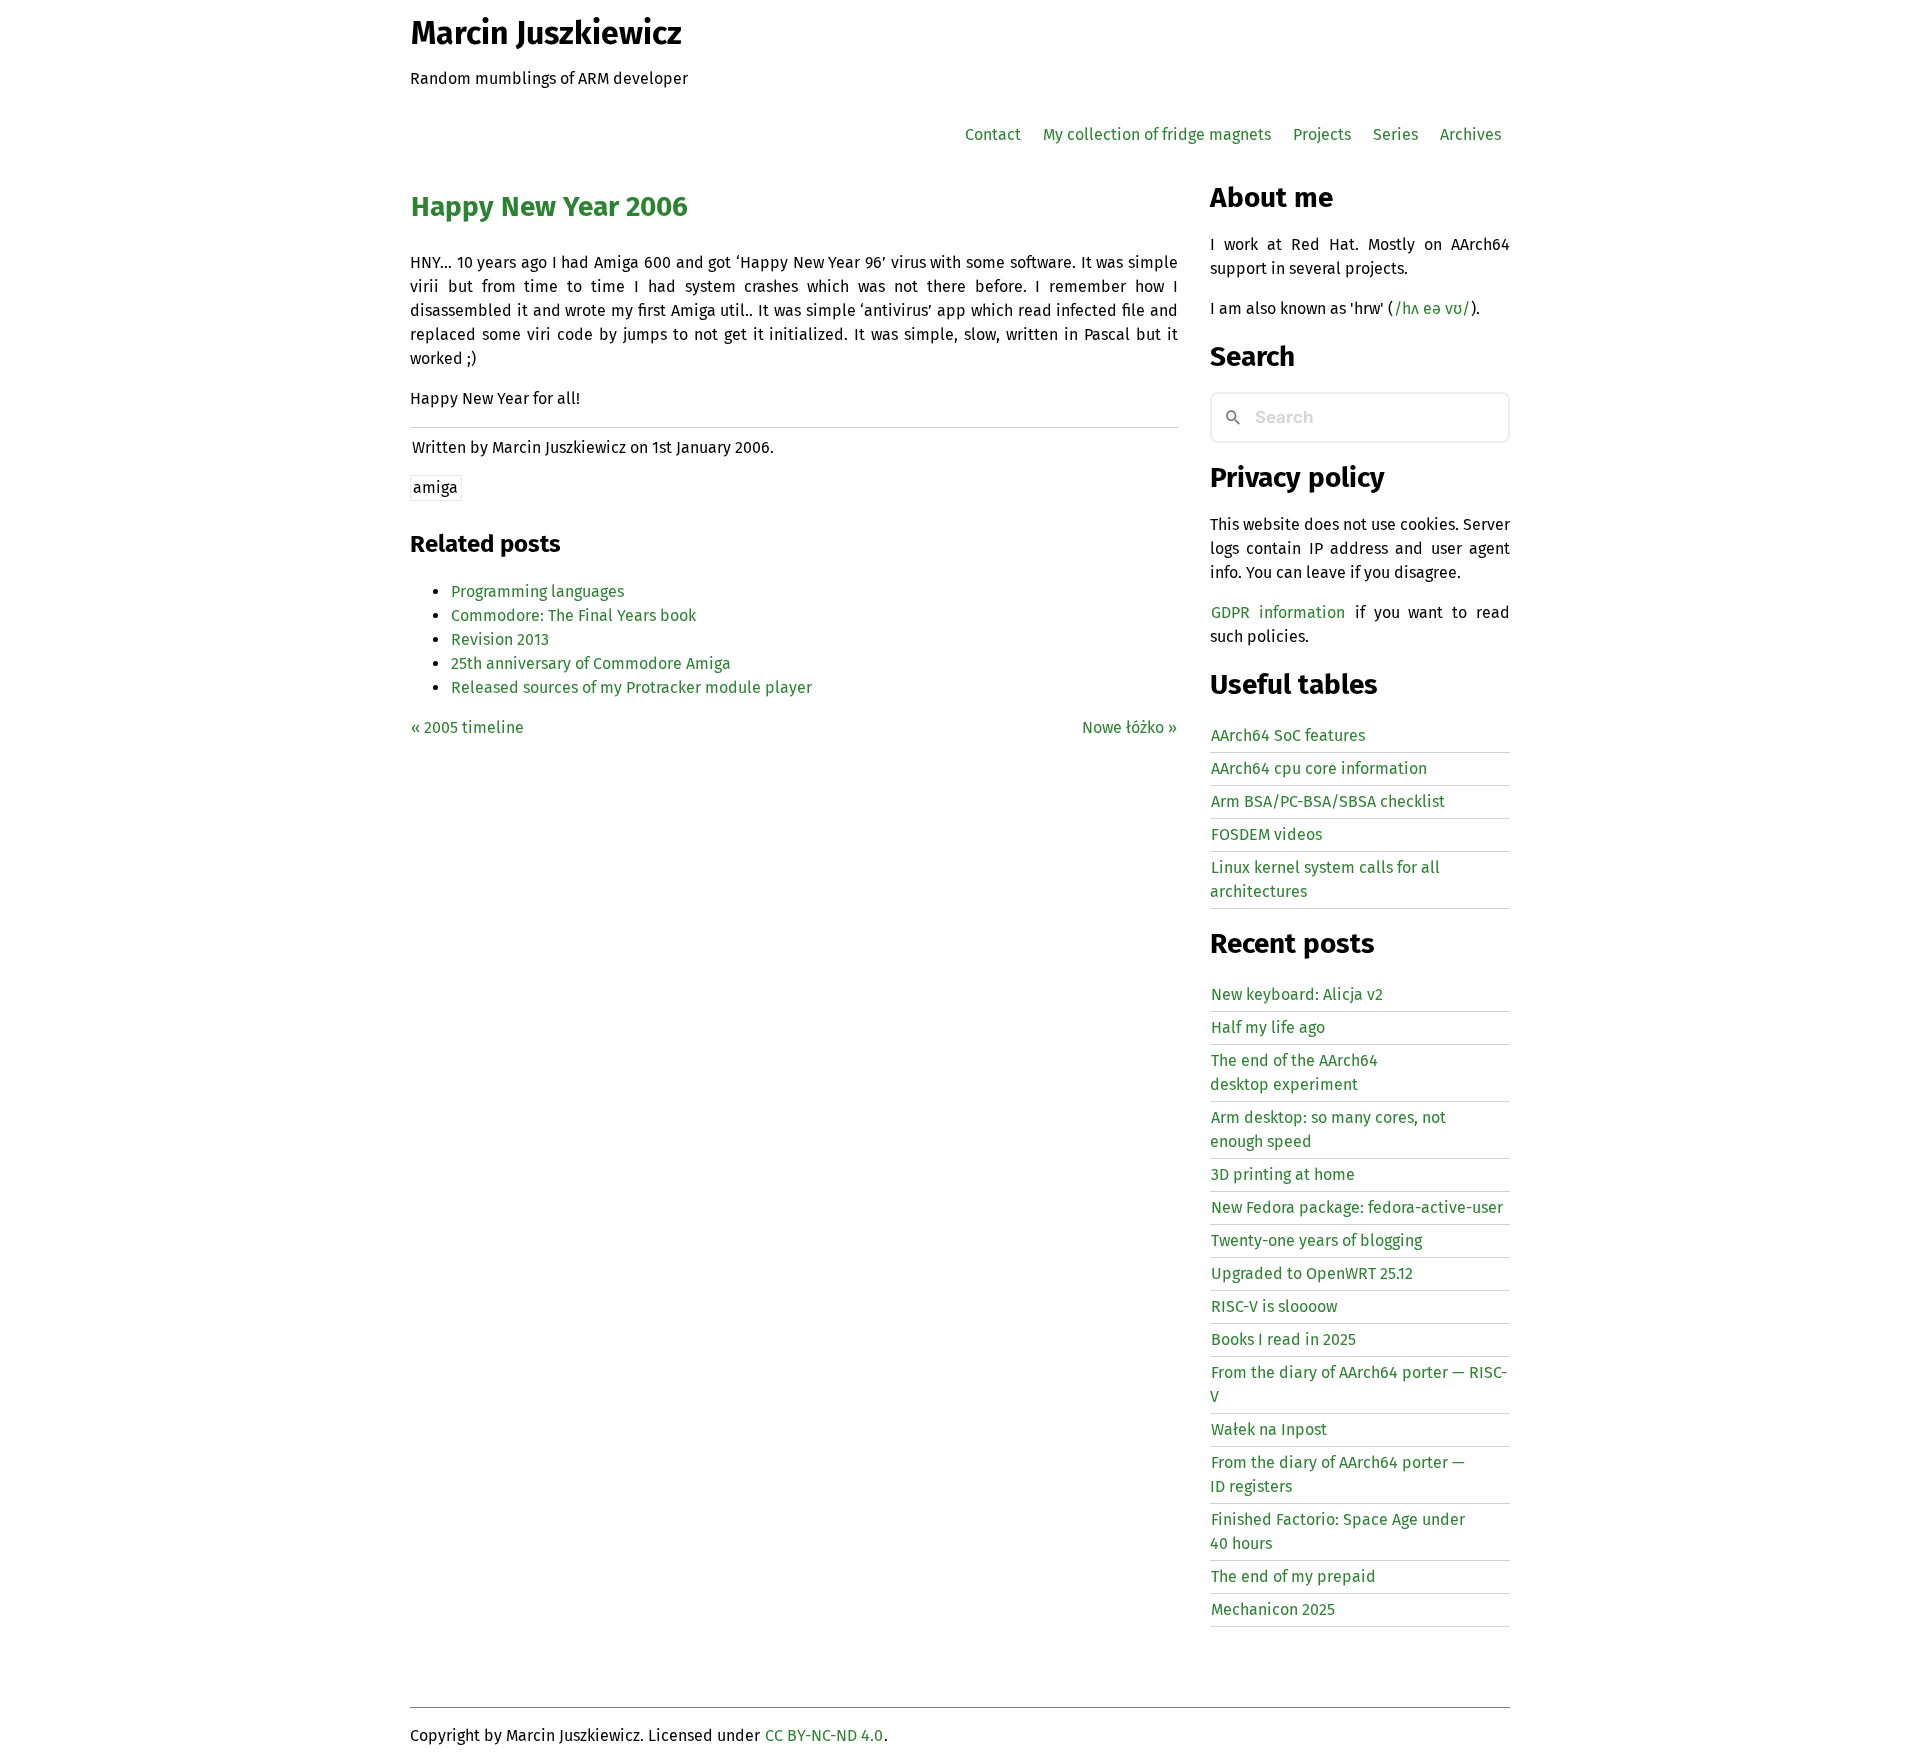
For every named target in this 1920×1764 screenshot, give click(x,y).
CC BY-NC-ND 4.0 (824, 1735)
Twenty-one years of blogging (1316, 1240)
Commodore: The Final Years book (573, 615)
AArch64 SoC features (1288, 735)
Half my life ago (1268, 1027)
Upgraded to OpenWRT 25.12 (1312, 1273)
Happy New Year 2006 (549, 206)
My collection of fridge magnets (1157, 134)
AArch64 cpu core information (1319, 768)
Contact (993, 134)
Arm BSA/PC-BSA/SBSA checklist (1328, 801)
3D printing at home (1283, 1174)
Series (1395, 134)
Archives (1470, 134)
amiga (435, 487)
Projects (1322, 134)
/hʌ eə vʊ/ (1432, 308)
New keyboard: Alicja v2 (1297, 994)
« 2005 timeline (467, 727)
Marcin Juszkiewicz (546, 33)
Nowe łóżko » (1129, 727)
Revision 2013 (500, 639)
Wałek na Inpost (1269, 1429)
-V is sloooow (1274, 1306)
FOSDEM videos (1266, 834)
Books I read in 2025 (1283, 1339)
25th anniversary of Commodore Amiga (591, 663)
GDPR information (1278, 612)
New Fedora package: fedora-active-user (1357, 1207)
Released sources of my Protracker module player (631, 687)
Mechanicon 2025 (1273, 1609)
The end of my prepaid (1293, 1576)
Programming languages (537, 591)
